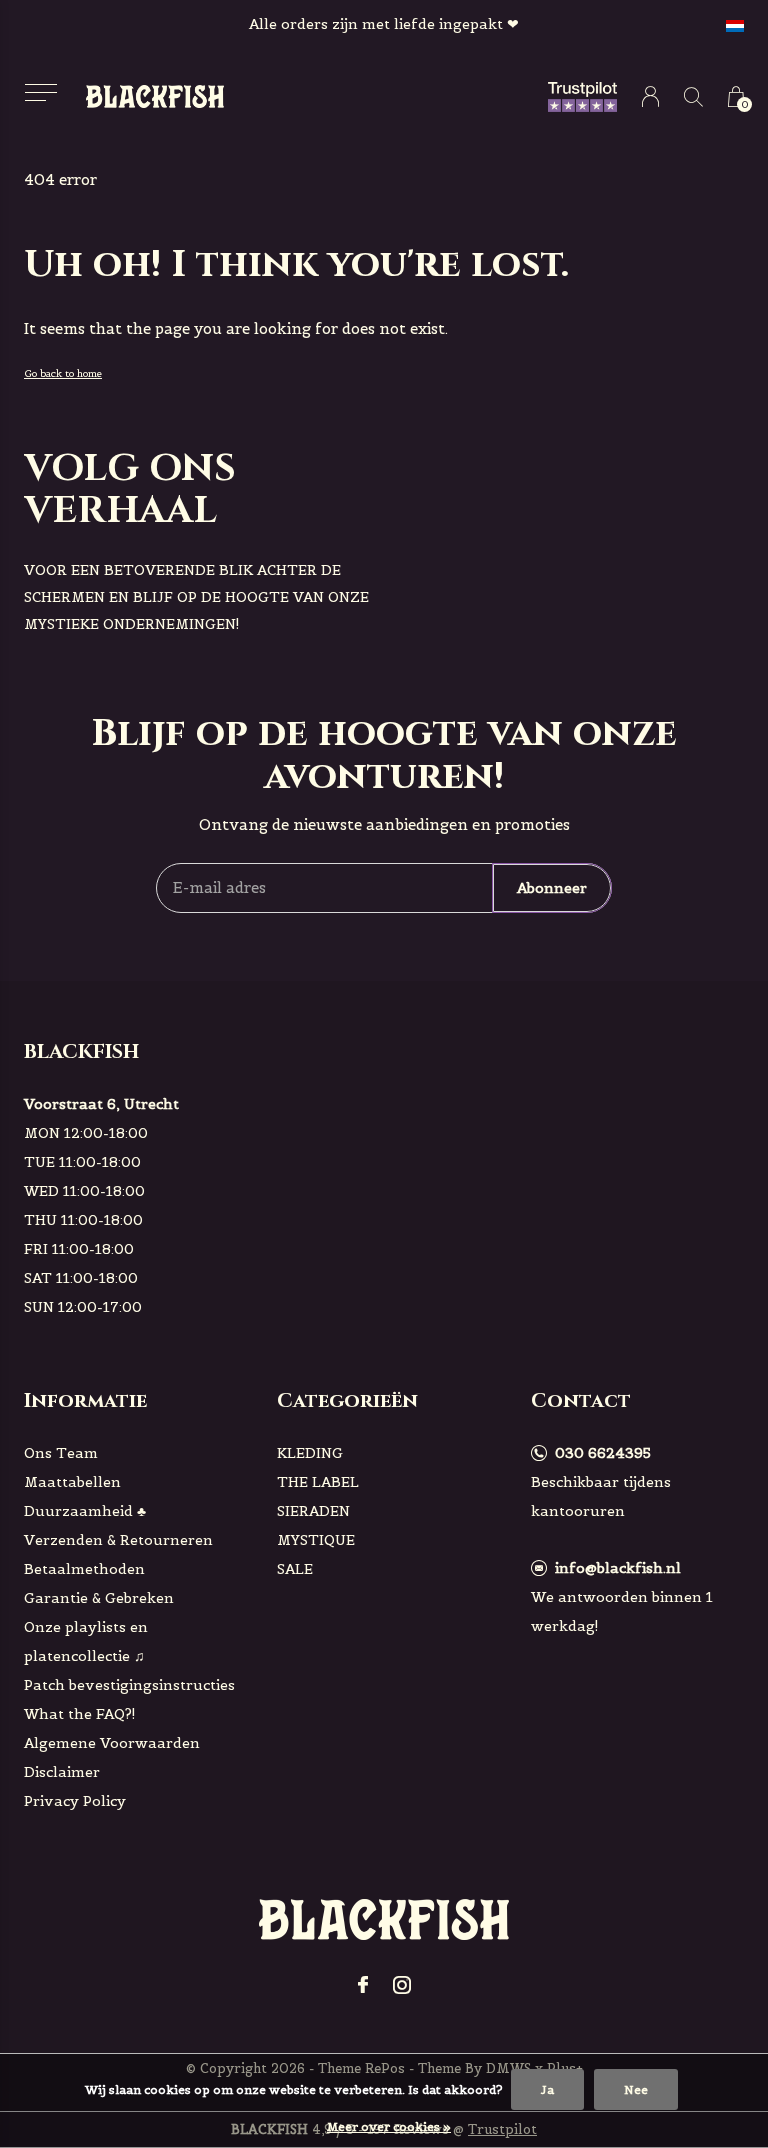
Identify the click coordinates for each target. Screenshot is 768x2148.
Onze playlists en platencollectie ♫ (86, 1641)
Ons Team (61, 1453)
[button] (40, 92)
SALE (295, 1569)
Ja (547, 2089)
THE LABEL (318, 1482)
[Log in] (650, 96)
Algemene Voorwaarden (112, 1743)
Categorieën (347, 1400)
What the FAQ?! (80, 1714)
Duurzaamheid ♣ (85, 1511)
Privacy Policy (75, 1801)
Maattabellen (72, 1482)
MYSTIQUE (316, 1540)
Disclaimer (62, 1772)
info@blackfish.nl (618, 1568)
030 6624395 (603, 1453)
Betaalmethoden (84, 1569)
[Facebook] (363, 1985)
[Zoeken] (693, 96)
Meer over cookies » (389, 2126)
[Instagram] (402, 1985)
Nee (636, 2089)
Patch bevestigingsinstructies (129, 1685)
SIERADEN (313, 1511)
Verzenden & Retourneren (118, 1540)
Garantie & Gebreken (99, 1598)
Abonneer (552, 888)
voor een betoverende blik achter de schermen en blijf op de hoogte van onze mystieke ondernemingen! (196, 597)
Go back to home (63, 373)
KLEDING (310, 1453)
